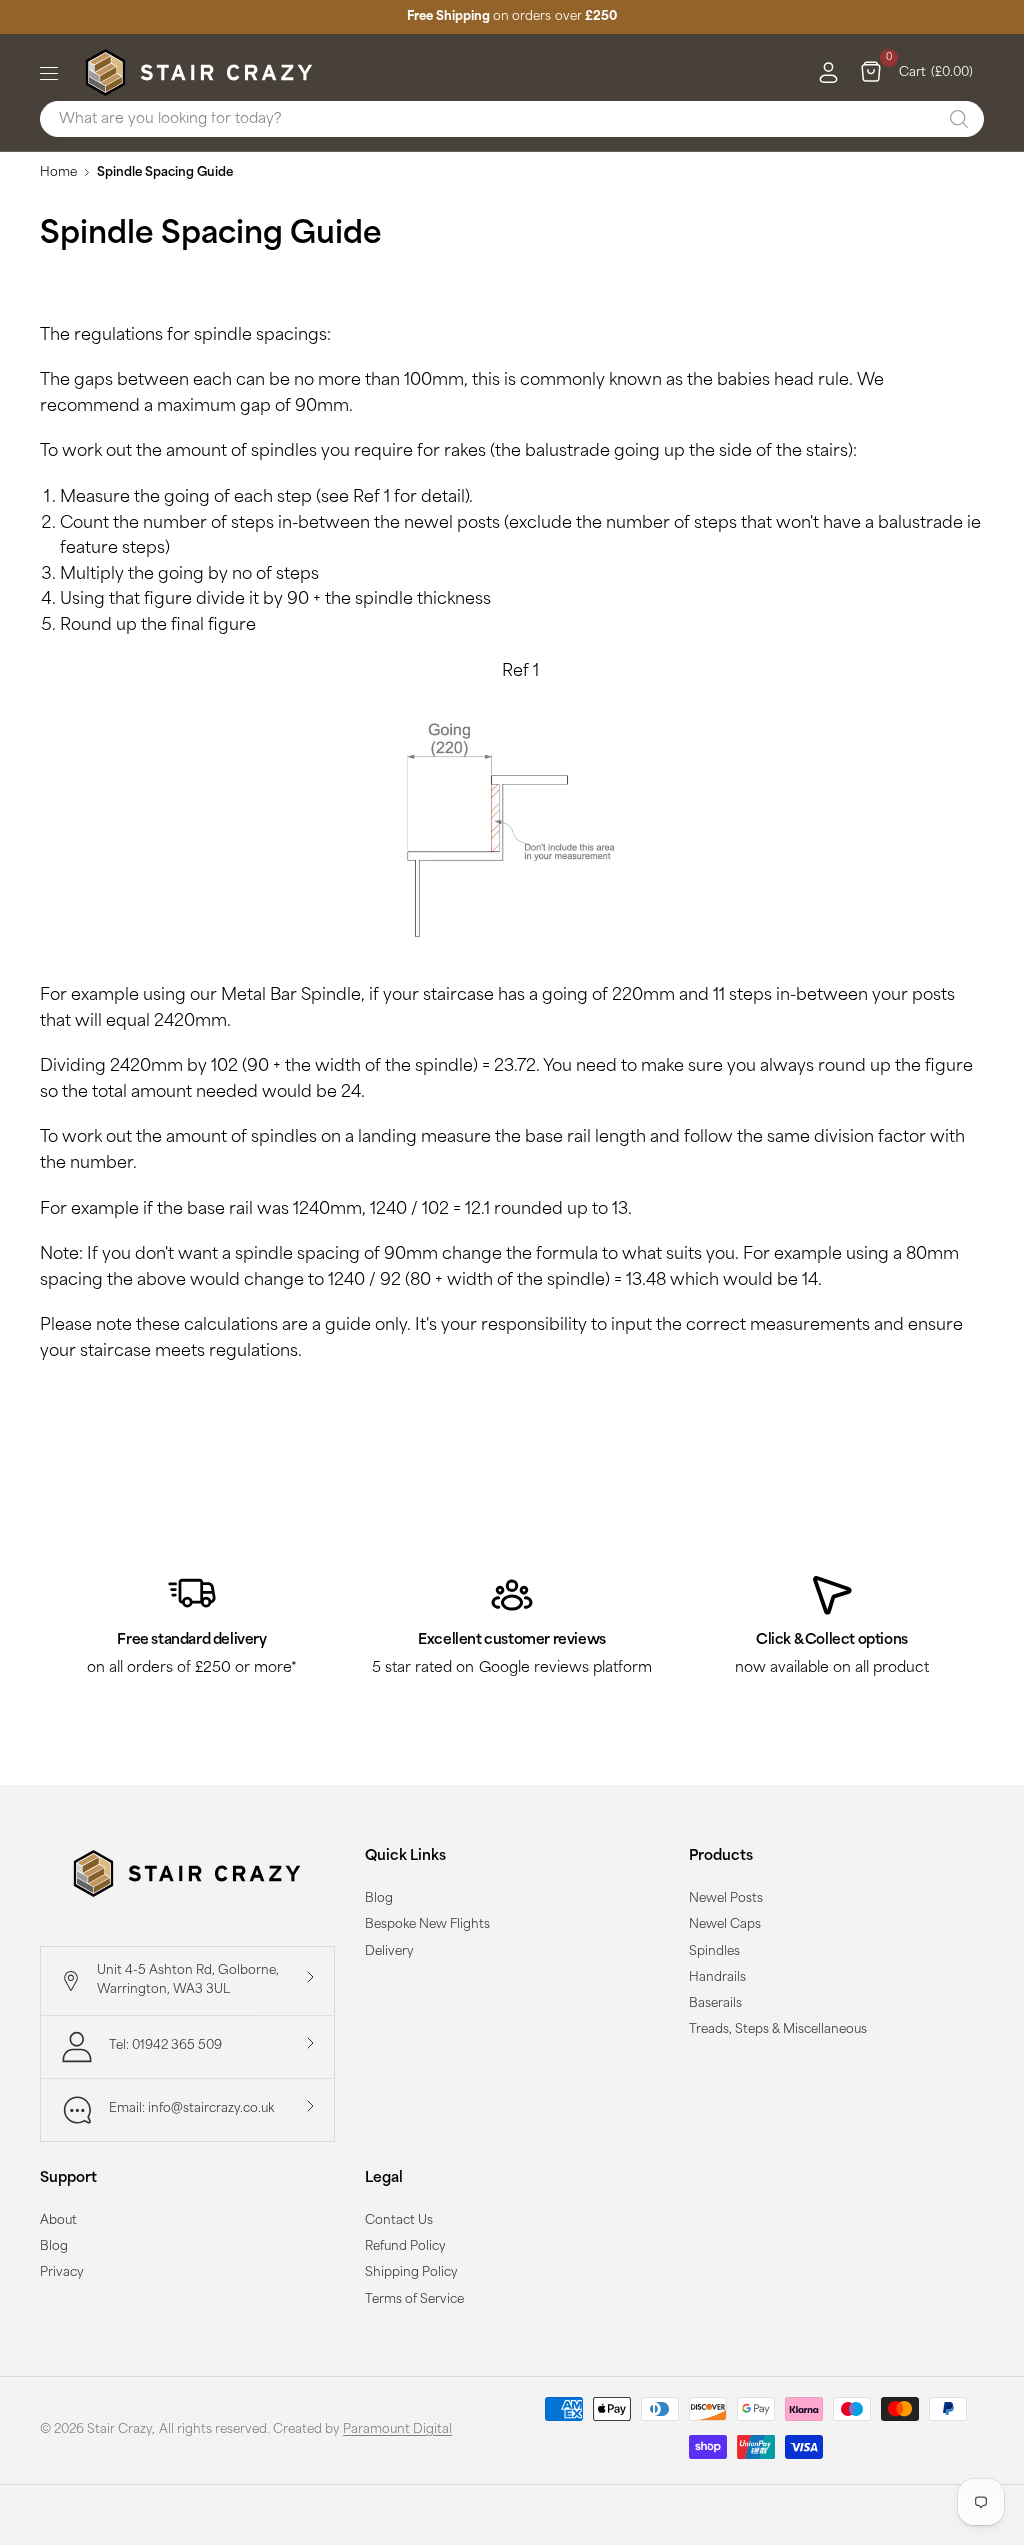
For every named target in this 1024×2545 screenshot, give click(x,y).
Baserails (715, 2004)
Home (58, 173)
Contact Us (399, 2221)
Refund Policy (405, 2247)
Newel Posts (726, 1899)
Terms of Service (414, 2300)
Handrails (717, 1978)
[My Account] (823, 73)
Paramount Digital (397, 2430)
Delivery (389, 1952)
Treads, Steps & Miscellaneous (778, 2030)
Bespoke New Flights (427, 1925)
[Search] (959, 119)
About (58, 2221)
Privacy (62, 2273)
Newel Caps (725, 1925)
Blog (379, 1899)
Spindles (714, 1952)
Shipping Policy (411, 2273)
